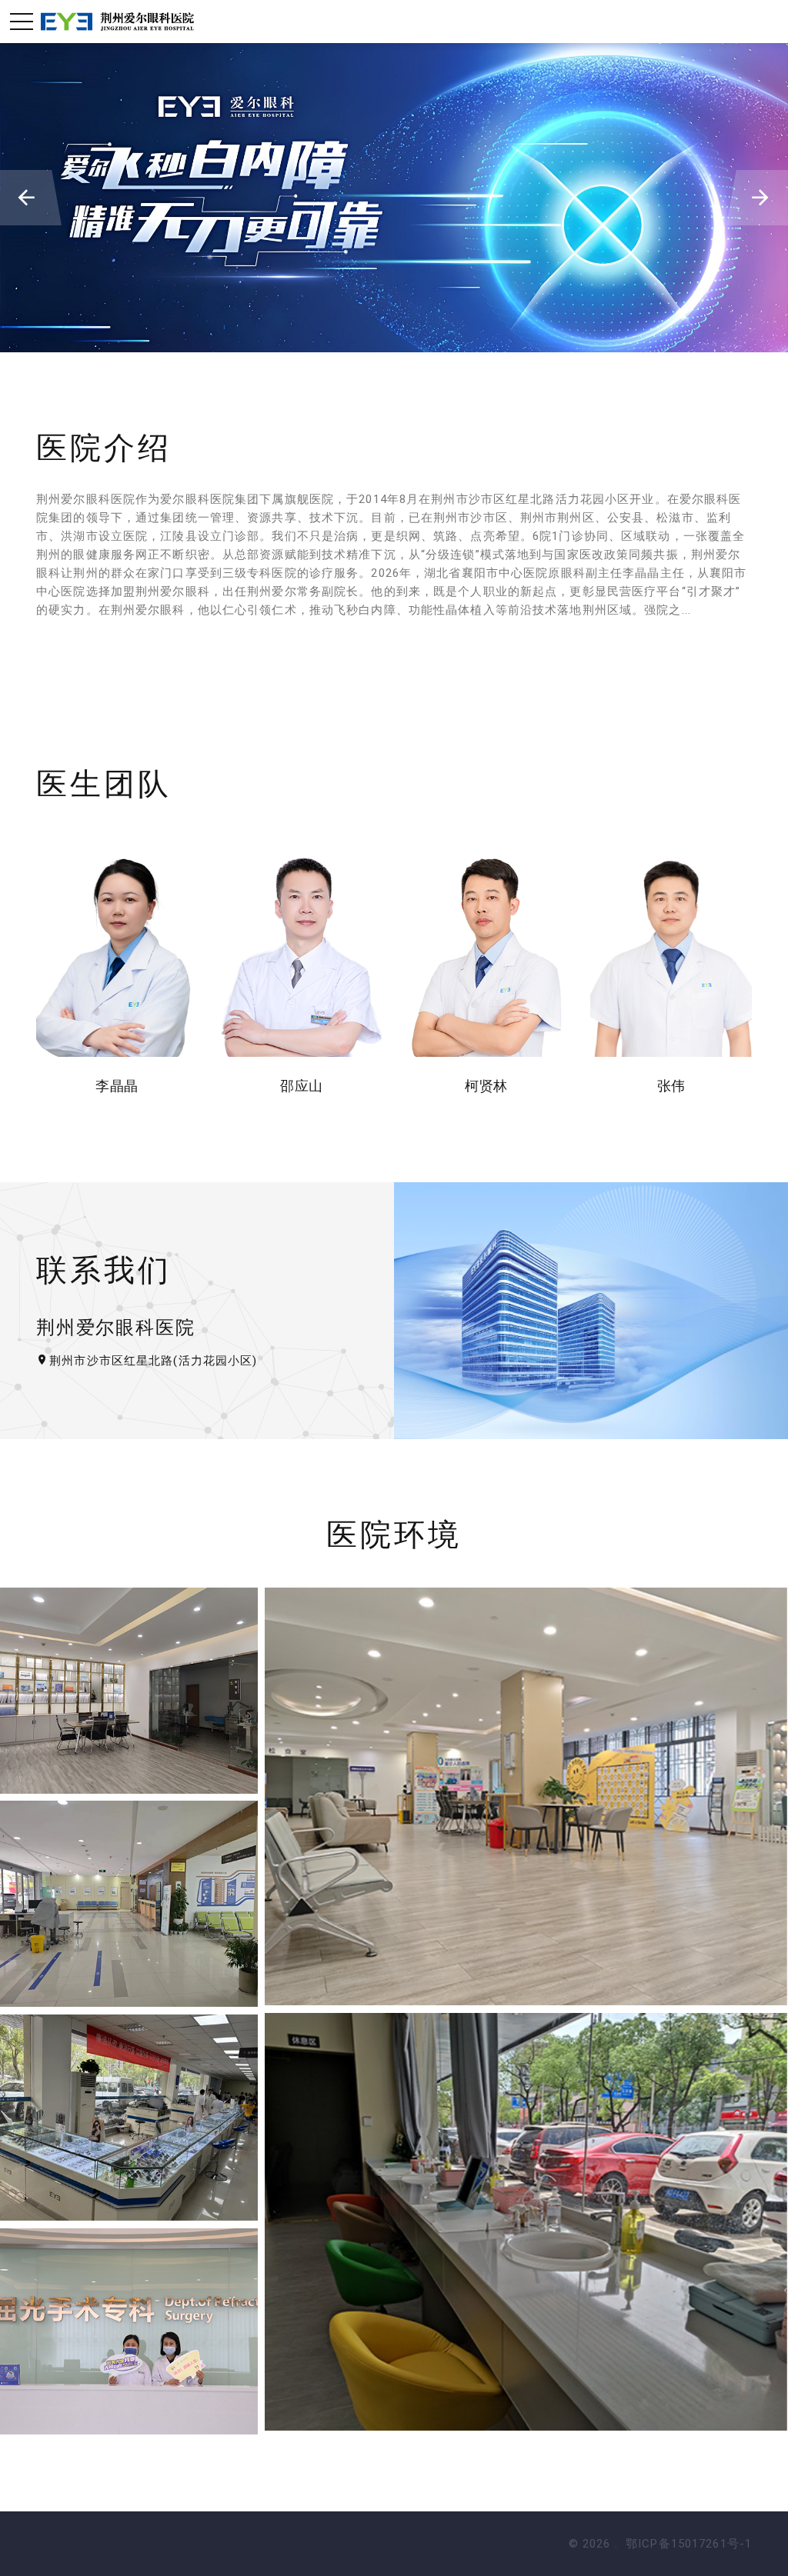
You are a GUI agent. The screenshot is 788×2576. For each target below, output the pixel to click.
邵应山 (301, 1086)
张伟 (671, 1086)
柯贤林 (486, 1086)
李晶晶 (117, 1086)
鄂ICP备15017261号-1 (689, 2544)
